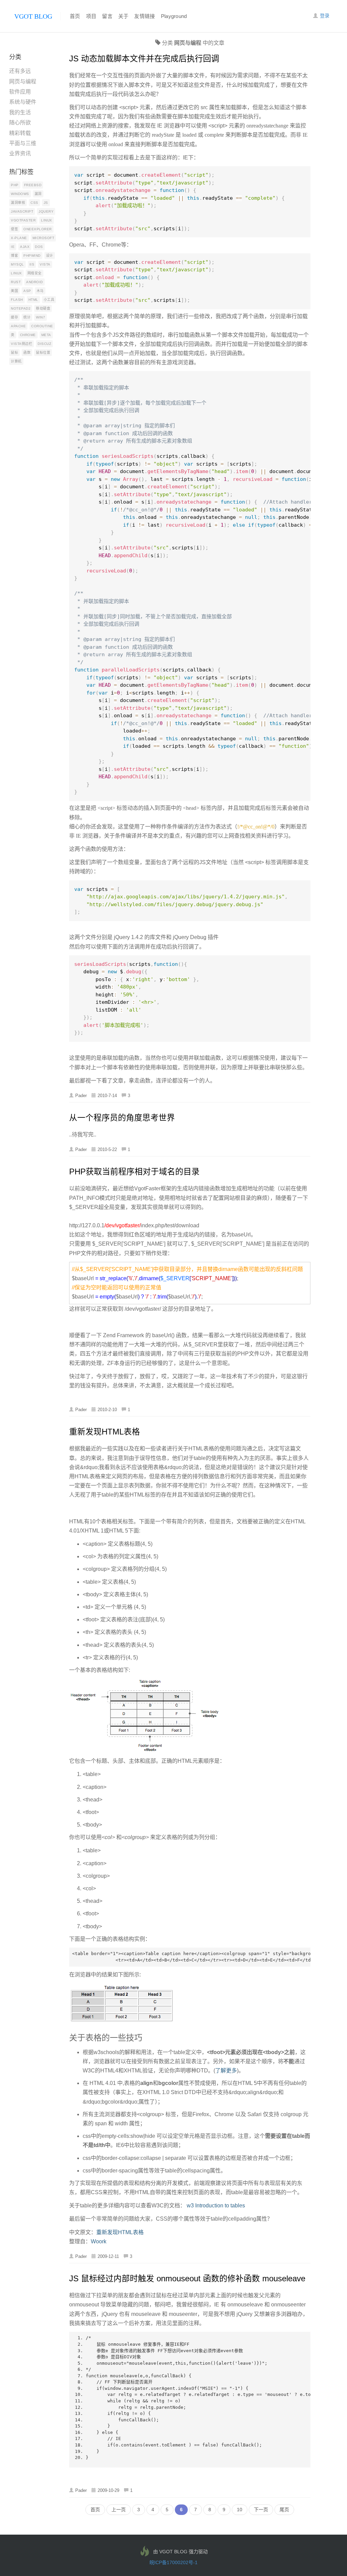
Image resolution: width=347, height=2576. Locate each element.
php (15, 185)
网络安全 (35, 273)
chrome (28, 335)
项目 (91, 16)
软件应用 (20, 92)
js (46, 203)
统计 (27, 317)
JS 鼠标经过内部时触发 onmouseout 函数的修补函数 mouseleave (187, 2278)
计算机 (16, 361)
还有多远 (20, 71)
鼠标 (14, 353)
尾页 (284, 2510)
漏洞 (38, 194)
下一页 (261, 2510)
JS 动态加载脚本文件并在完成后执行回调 (144, 58)
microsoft (44, 238)
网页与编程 (23, 82)
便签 (14, 229)
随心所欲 (20, 123)
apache (18, 326)
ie (13, 247)
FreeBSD (33, 185)
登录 (324, 16)
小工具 (49, 300)
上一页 (119, 2510)
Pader (81, 1096)
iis (32, 264)
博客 (14, 256)
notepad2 (21, 308)
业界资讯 (20, 153)
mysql (17, 264)
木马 (40, 291)
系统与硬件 (23, 102)
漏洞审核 (18, 203)
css (34, 203)
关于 (124, 16)
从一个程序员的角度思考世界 (122, 1118)
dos (39, 247)
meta (46, 335)
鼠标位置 (43, 353)
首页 (75, 16)
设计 (50, 256)
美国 (14, 291)
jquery (46, 211)
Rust (16, 282)
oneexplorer (38, 229)
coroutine (42, 326)
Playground (174, 16)
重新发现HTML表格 (105, 1432)
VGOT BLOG (33, 16)
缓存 (14, 317)
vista (45, 264)
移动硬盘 (43, 308)
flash (17, 300)
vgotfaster (23, 220)
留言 (107, 16)
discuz (44, 344)
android (35, 282)
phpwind (32, 256)
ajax (25, 247)
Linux (47, 220)
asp (27, 291)
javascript (22, 211)
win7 (40, 317)
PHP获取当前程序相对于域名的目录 (134, 1172)
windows (20, 194)
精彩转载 (20, 133)
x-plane (19, 238)
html (33, 300)
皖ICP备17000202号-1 (173, 2562)
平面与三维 (23, 143)
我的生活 (20, 112)
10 (240, 2510)
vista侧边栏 (22, 344)
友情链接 (145, 16)
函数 (27, 353)
